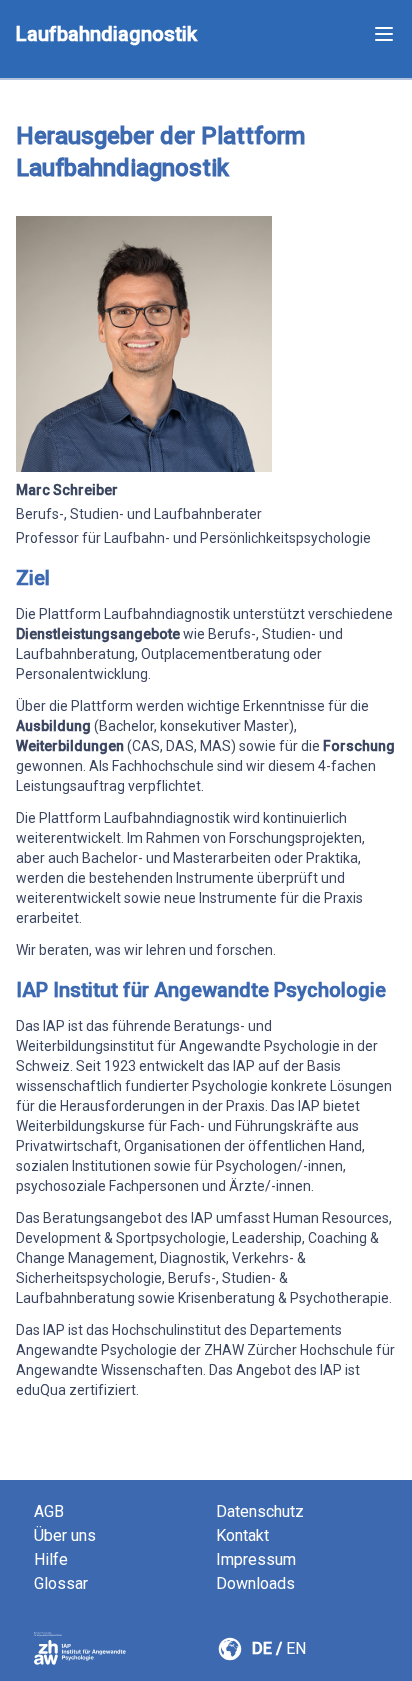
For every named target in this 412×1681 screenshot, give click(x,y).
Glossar (61, 1583)
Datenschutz (260, 1511)
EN (296, 1648)
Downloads (255, 1583)
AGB (49, 1511)
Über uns (65, 1535)
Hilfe (51, 1559)
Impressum (256, 1559)
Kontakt (242, 1535)
